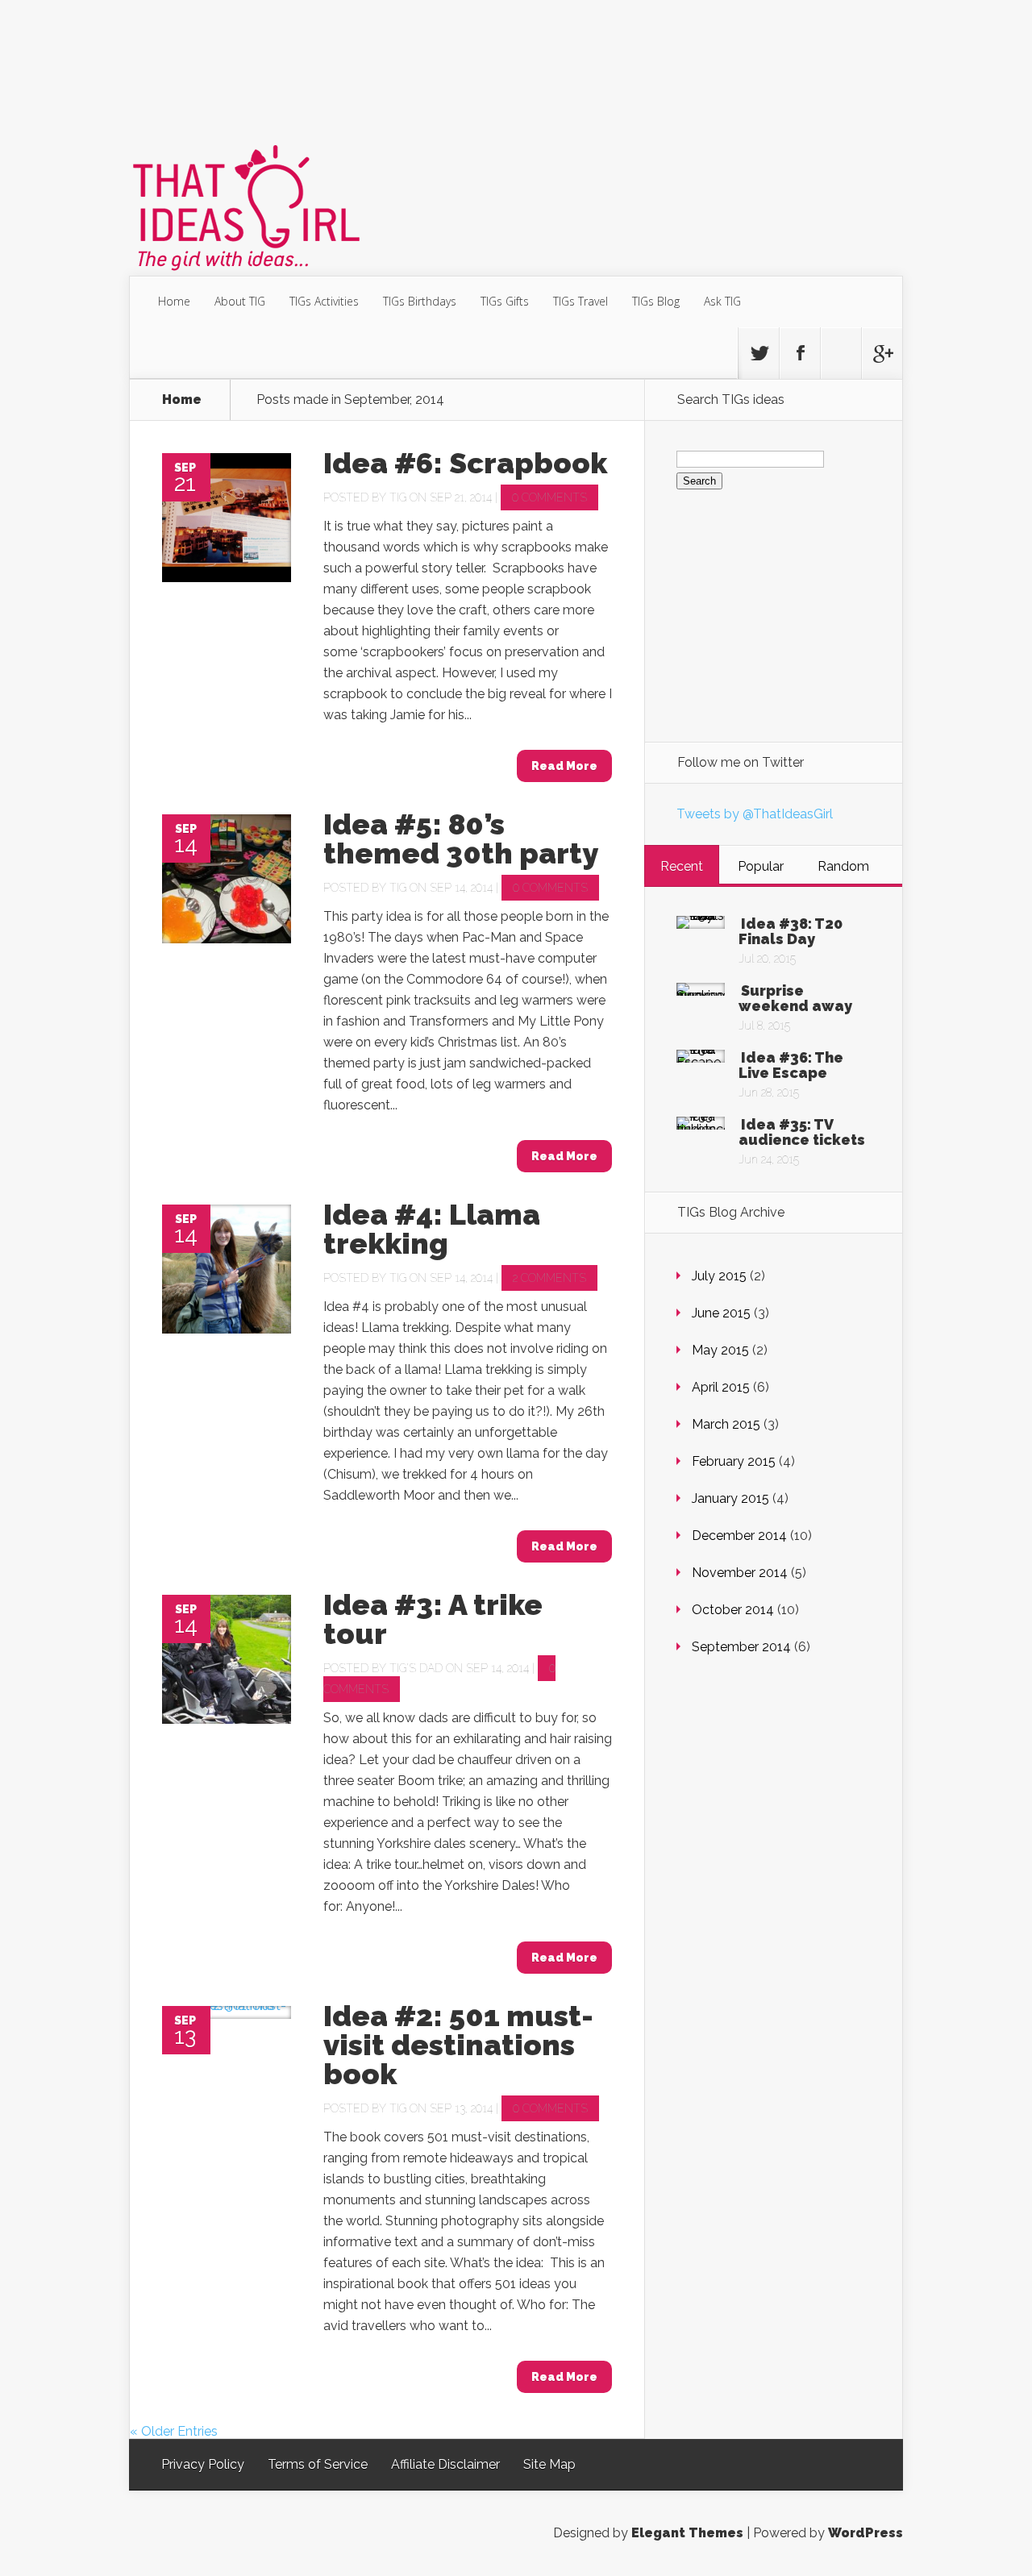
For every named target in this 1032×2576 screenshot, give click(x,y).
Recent (682, 866)
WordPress (866, 2533)
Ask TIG (722, 301)
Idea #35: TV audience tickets (802, 1132)
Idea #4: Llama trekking (432, 1229)
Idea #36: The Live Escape (791, 1065)
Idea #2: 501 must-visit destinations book (458, 2045)
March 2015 (726, 1424)
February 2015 (734, 1461)
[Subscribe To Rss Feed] (841, 353)
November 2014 (740, 1573)
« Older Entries (174, 2431)
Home (174, 301)
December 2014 (739, 1536)
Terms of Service (318, 2464)
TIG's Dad (416, 1668)
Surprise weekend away (795, 998)
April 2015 (721, 1387)
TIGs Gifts (505, 301)
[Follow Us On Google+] (882, 353)
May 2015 (720, 1350)
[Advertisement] (516, 68)
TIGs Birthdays (420, 301)
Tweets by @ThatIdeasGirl (755, 814)
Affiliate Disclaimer (445, 2464)
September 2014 (741, 1647)
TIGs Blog (656, 301)
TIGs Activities (324, 301)
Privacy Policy (203, 2464)
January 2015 (730, 1498)
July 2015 (719, 1276)
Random (843, 866)
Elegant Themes (687, 2533)
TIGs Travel (580, 301)
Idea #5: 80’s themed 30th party (461, 839)
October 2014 (733, 1610)
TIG (398, 497)
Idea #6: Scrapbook (465, 463)
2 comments (549, 1278)
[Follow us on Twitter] (759, 353)
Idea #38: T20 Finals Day (791, 931)
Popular (761, 866)
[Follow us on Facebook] (800, 353)
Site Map (549, 2464)
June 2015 (721, 1313)
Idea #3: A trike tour (433, 1619)
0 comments (549, 497)
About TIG (240, 301)
